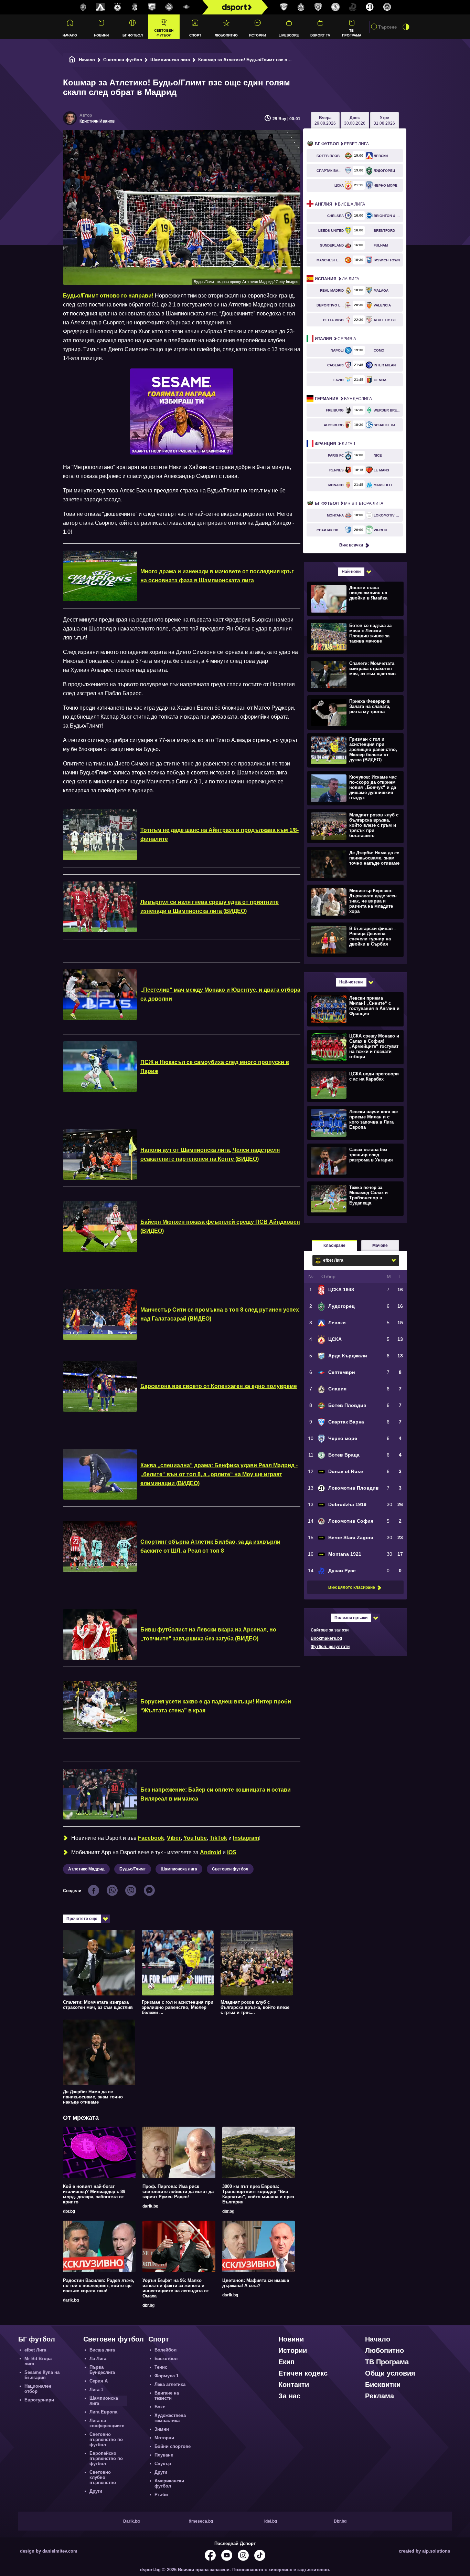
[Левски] (100, 7)
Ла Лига (337, 279)
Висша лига (340, 204)
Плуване (164, 2455)
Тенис (161, 2367)
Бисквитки (383, 2385)
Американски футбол (169, 2483)
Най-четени (351, 982)
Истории (258, 35)
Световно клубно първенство (103, 2477)
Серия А (335, 339)
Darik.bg (131, 2521)
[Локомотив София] (387, 7)
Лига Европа (103, 2412)
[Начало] (72, 60)
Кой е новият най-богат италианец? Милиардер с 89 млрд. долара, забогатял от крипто (94, 2194)
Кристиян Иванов (97, 121)
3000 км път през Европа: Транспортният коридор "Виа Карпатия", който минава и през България (258, 2194)
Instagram (246, 1838)
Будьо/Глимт (133, 1869)
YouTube (195, 1838)
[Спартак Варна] (284, 7)
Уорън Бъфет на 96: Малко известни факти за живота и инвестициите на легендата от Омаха (176, 2288)
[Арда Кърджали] (152, 7)
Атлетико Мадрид (86, 1869)
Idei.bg (271, 2521)
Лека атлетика (170, 2384)
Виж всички (351, 545)
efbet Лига (342, 144)
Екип (286, 2362)
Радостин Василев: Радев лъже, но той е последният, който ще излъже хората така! (99, 2286)
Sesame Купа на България (42, 2375)
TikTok (218, 1838)
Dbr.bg (340, 2521)
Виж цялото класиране (352, 1587)
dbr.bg (69, 2211)
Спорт (195, 35)
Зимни (162, 2429)
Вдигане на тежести (167, 2396)
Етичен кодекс (303, 2373)
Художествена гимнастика (170, 2418)
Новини (101, 35)
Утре (384, 121)
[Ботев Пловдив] (169, 7)
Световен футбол (164, 33)
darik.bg (150, 2206)
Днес (355, 121)
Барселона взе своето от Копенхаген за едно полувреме (219, 1386)
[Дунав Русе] (353, 7)
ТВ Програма (352, 33)
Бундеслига (343, 399)
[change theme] (406, 27)
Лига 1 (335, 444)
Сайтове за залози (330, 1630)
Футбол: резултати (330, 1647)
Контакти (294, 2385)
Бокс (160, 2407)
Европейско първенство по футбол (106, 2458)
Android (211, 1852)
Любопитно (226, 35)
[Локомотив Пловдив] (370, 7)
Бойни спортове (173, 2446)
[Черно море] (318, 7)
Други (96, 2491)
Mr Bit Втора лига (349, 503)
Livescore (289, 35)
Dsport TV (320, 35)
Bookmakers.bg (326, 1638)
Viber (174, 1838)
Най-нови (351, 572)
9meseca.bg (201, 2521)
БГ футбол (133, 35)
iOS (232, 1852)
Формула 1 (167, 2376)
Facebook (151, 1838)
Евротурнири (39, 2400)
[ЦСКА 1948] (135, 7)
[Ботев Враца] (335, 7)
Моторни (164, 2438)
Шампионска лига (170, 60)
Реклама (380, 2396)
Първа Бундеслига (102, 2370)
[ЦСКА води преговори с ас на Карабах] (355, 1085)
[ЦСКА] (118, 7)
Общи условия (390, 2373)
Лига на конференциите (107, 2423)
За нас (289, 2396)
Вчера (325, 121)
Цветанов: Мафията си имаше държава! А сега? (256, 2283)
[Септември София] (186, 7)
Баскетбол (166, 2359)
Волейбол (165, 2350)
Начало (70, 35)
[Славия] (301, 7)
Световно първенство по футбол (106, 2439)
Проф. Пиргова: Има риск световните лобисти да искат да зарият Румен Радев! (178, 2192)
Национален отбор (38, 2389)
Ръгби (161, 2495)
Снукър (163, 2464)
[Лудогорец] (83, 7)
